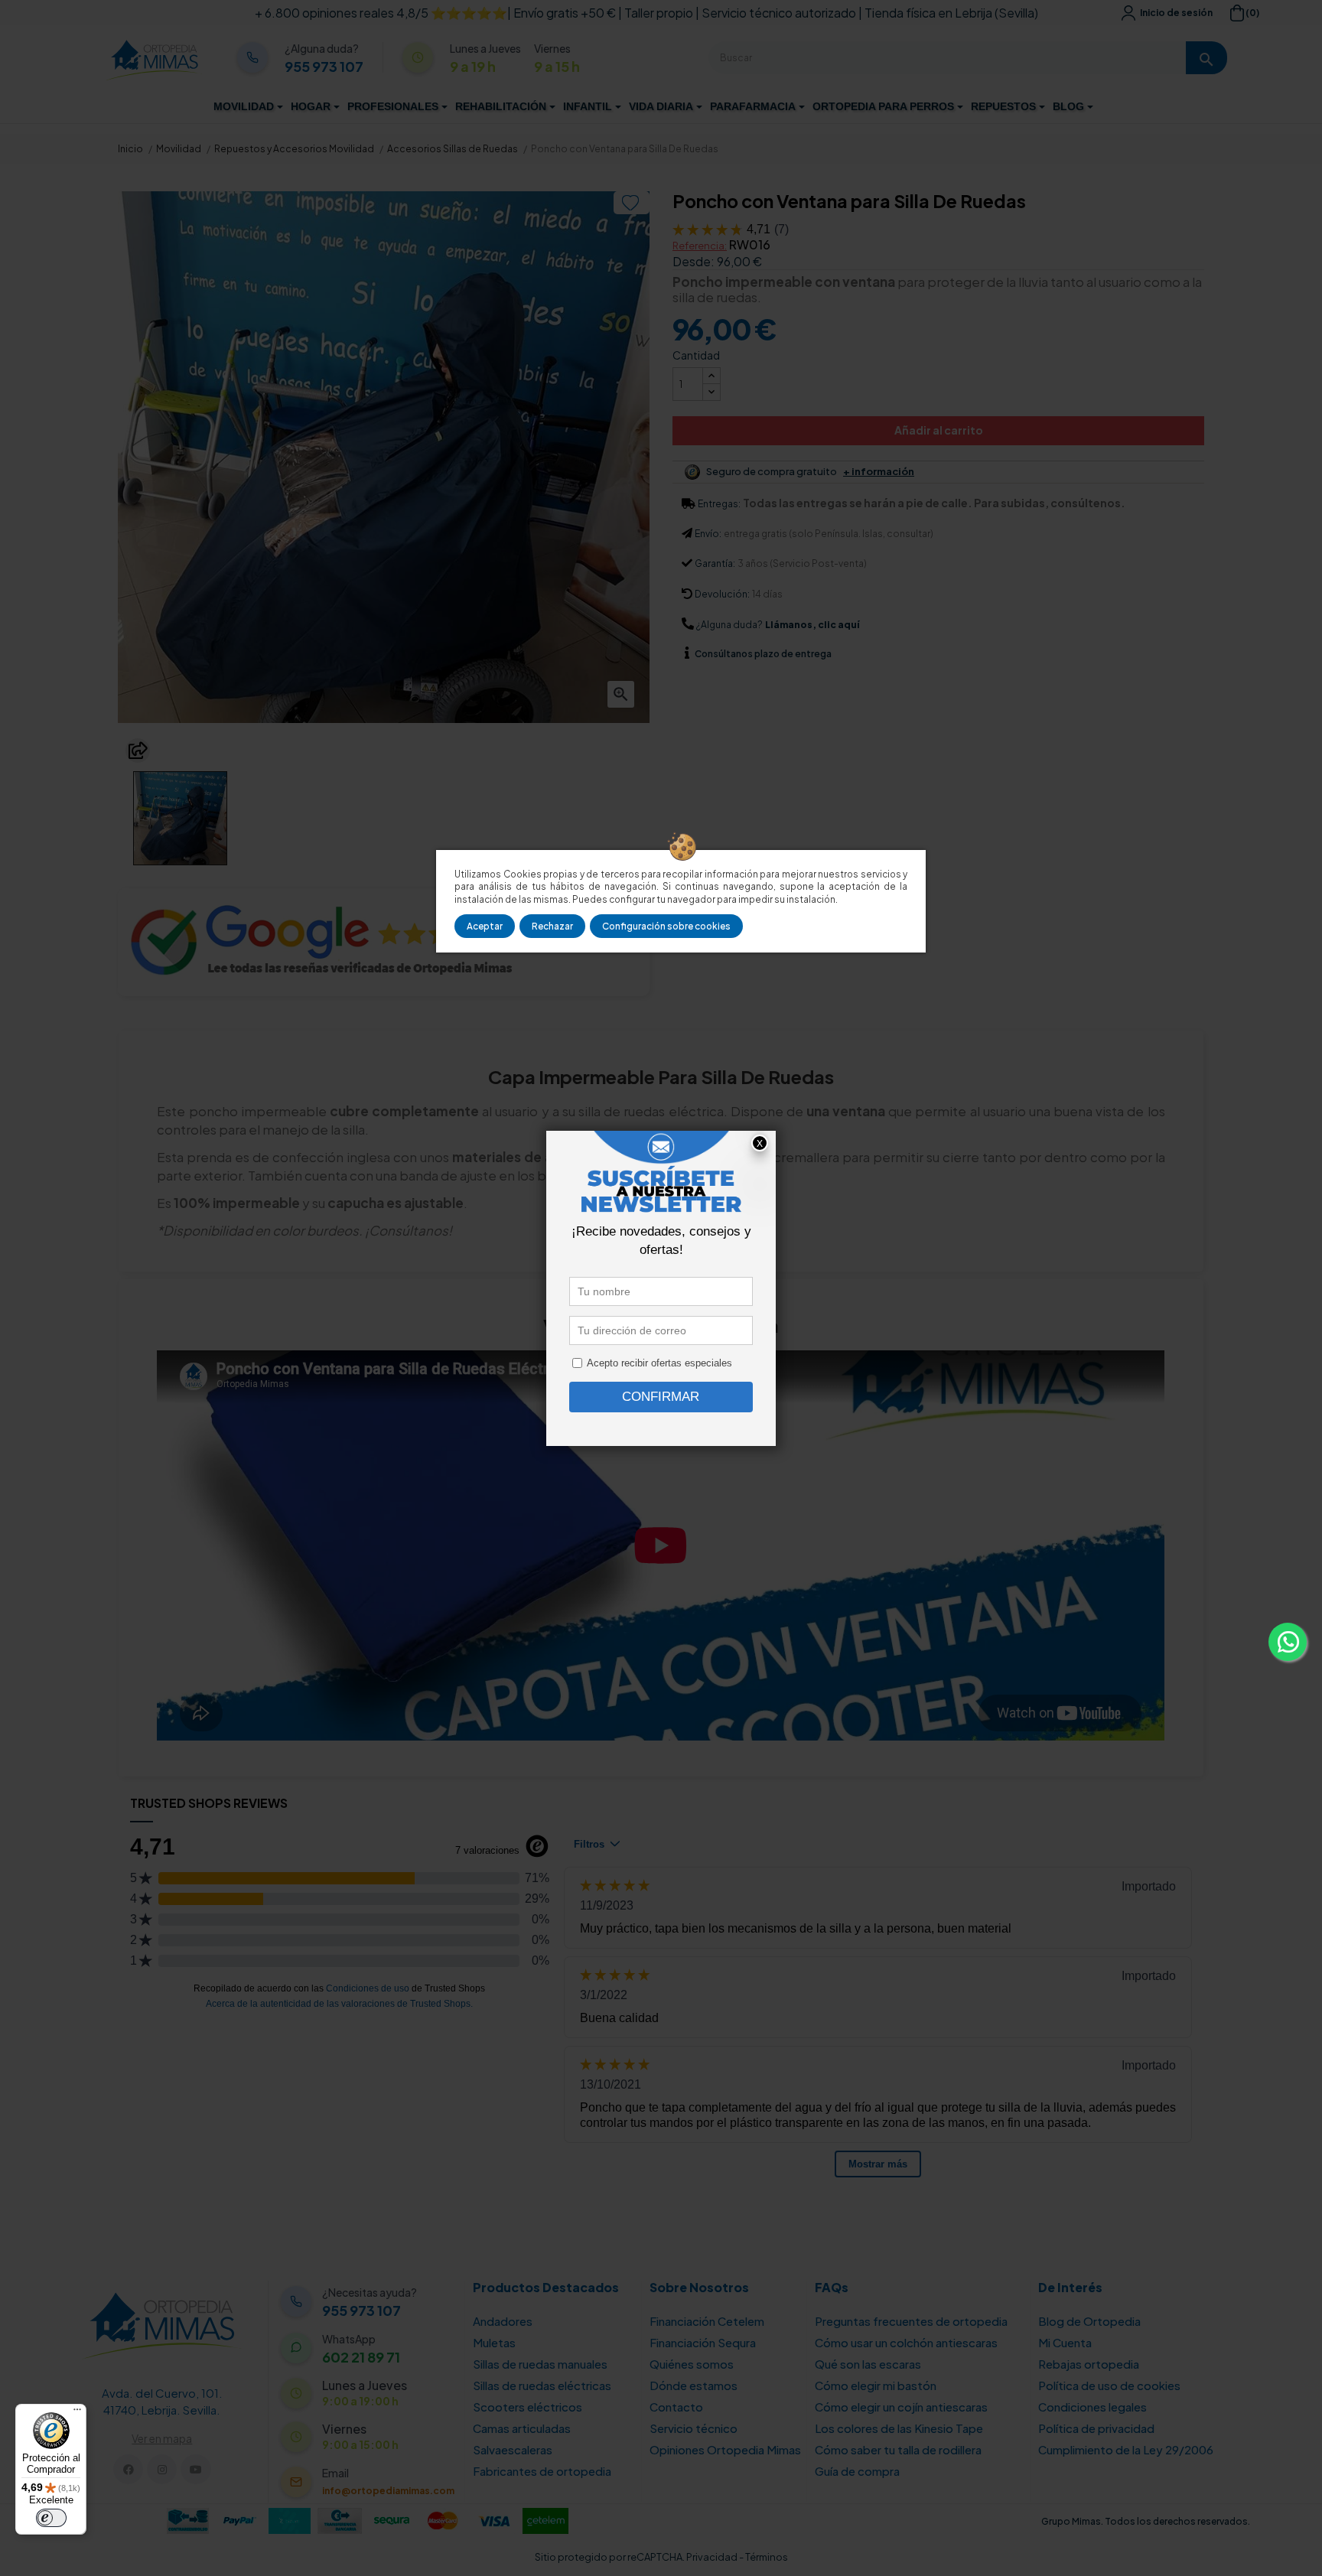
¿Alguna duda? (729, 625)
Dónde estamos (694, 2385)
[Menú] (77, 2413)
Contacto (676, 2407)
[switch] (51, 2518)
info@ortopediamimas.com (388, 2491)
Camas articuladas (522, 2428)
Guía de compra (857, 2471)
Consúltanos (724, 654)
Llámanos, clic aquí (812, 625)
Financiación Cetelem (707, 2321)
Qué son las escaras (868, 2364)
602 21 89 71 (361, 2357)
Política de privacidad (1096, 2428)
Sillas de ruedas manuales (540, 2364)
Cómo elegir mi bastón (876, 2385)
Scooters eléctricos (527, 2407)
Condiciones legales (1092, 2407)
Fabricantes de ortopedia (542, 2471)
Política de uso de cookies (1109, 2385)
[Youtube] (195, 2469)
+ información (879, 472)
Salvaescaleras (513, 2449)
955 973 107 (324, 67)
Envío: (708, 534)
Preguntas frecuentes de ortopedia (911, 2321)
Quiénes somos (692, 2364)
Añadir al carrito (939, 430)
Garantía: (715, 563)
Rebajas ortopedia (1089, 2364)
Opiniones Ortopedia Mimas (725, 2449)
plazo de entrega (763, 654)
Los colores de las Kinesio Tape (899, 2428)
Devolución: (722, 594)
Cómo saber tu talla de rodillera (898, 2449)
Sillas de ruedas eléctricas (542, 2385)
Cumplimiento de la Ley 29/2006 (1126, 2449)
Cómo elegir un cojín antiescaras (901, 2407)
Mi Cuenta (1065, 2342)
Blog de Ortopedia (1089, 2321)
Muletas (494, 2342)
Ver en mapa (162, 2438)
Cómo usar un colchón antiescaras (906, 2342)
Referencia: (700, 246)
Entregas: (719, 504)
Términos (767, 2557)
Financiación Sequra (703, 2342)
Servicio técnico (694, 2428)
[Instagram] (162, 2469)
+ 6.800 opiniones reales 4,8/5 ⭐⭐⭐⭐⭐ (381, 13)
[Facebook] (128, 2469)
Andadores (503, 2321)
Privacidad (712, 2557)
